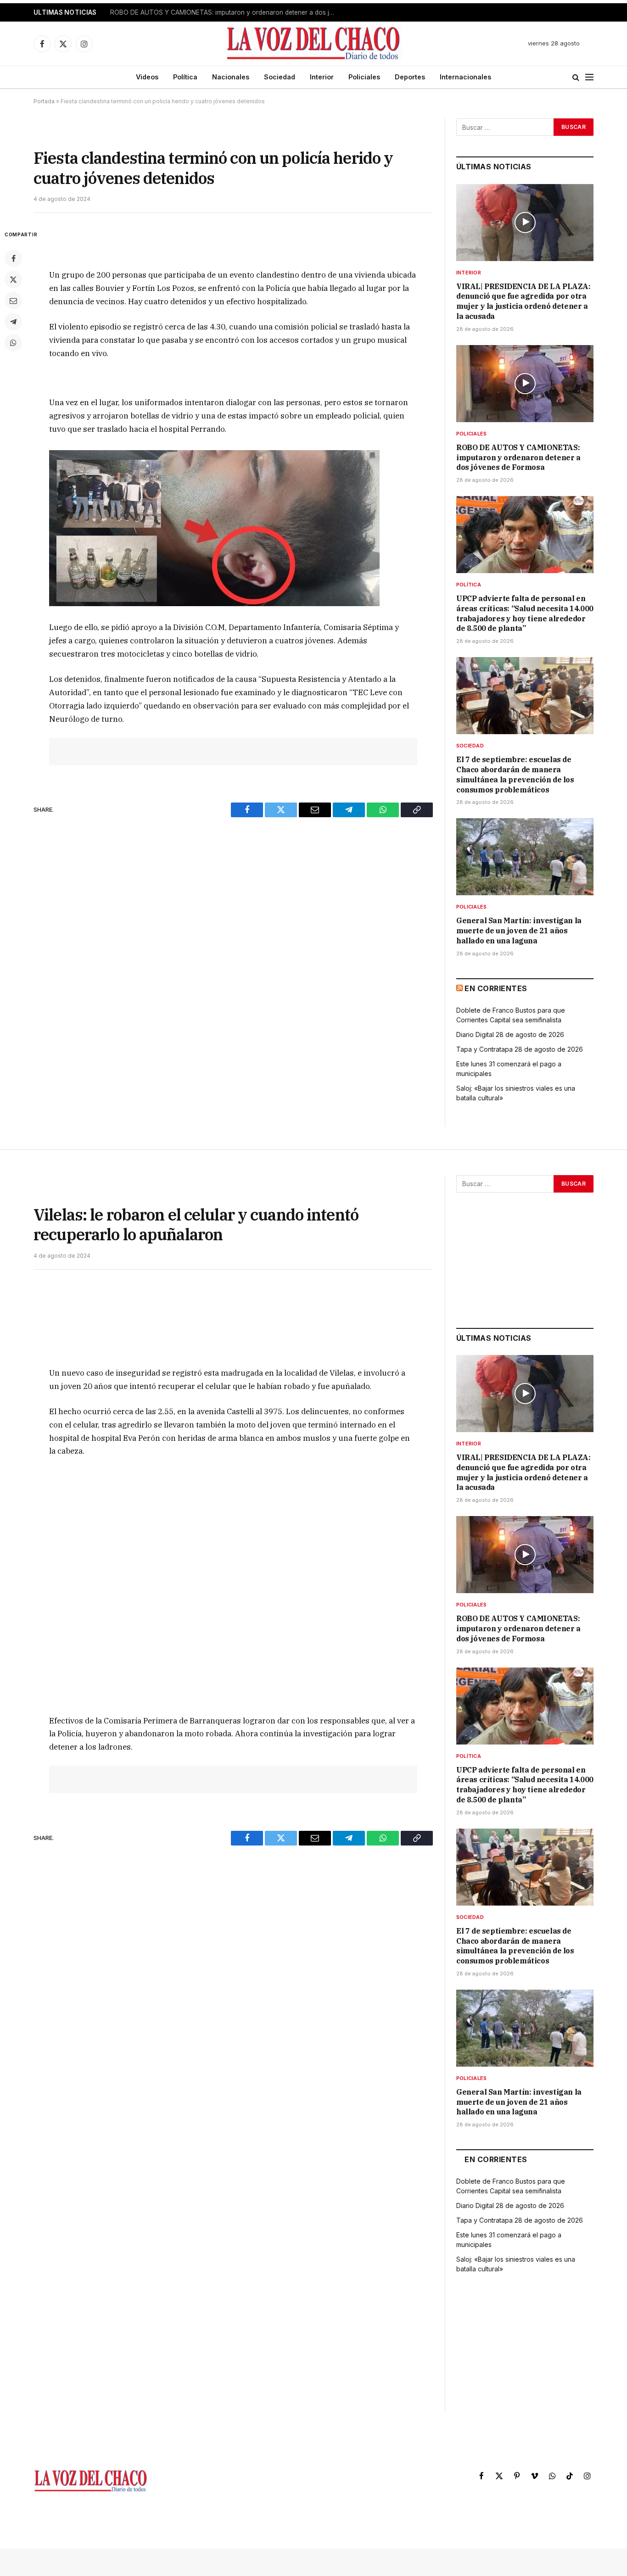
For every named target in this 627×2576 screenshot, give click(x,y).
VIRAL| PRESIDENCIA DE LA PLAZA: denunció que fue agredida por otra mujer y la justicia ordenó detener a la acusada (523, 301)
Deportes (410, 77)
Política (185, 77)
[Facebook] (13, 258)
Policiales (364, 77)
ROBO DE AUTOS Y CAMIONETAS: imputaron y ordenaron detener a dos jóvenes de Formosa (225, 12)
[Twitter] (13, 279)
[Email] (13, 301)
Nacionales (231, 77)
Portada (44, 101)
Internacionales (465, 77)
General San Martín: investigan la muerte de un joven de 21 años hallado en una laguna (519, 931)
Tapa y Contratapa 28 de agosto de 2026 (520, 1049)
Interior (322, 77)
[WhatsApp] (13, 343)
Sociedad (280, 77)
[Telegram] (13, 322)
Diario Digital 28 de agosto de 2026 (510, 1034)
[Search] (576, 77)
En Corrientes (496, 988)
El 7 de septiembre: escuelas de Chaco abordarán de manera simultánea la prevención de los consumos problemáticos (515, 774)
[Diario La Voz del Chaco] (314, 44)
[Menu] (589, 77)
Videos (147, 77)
